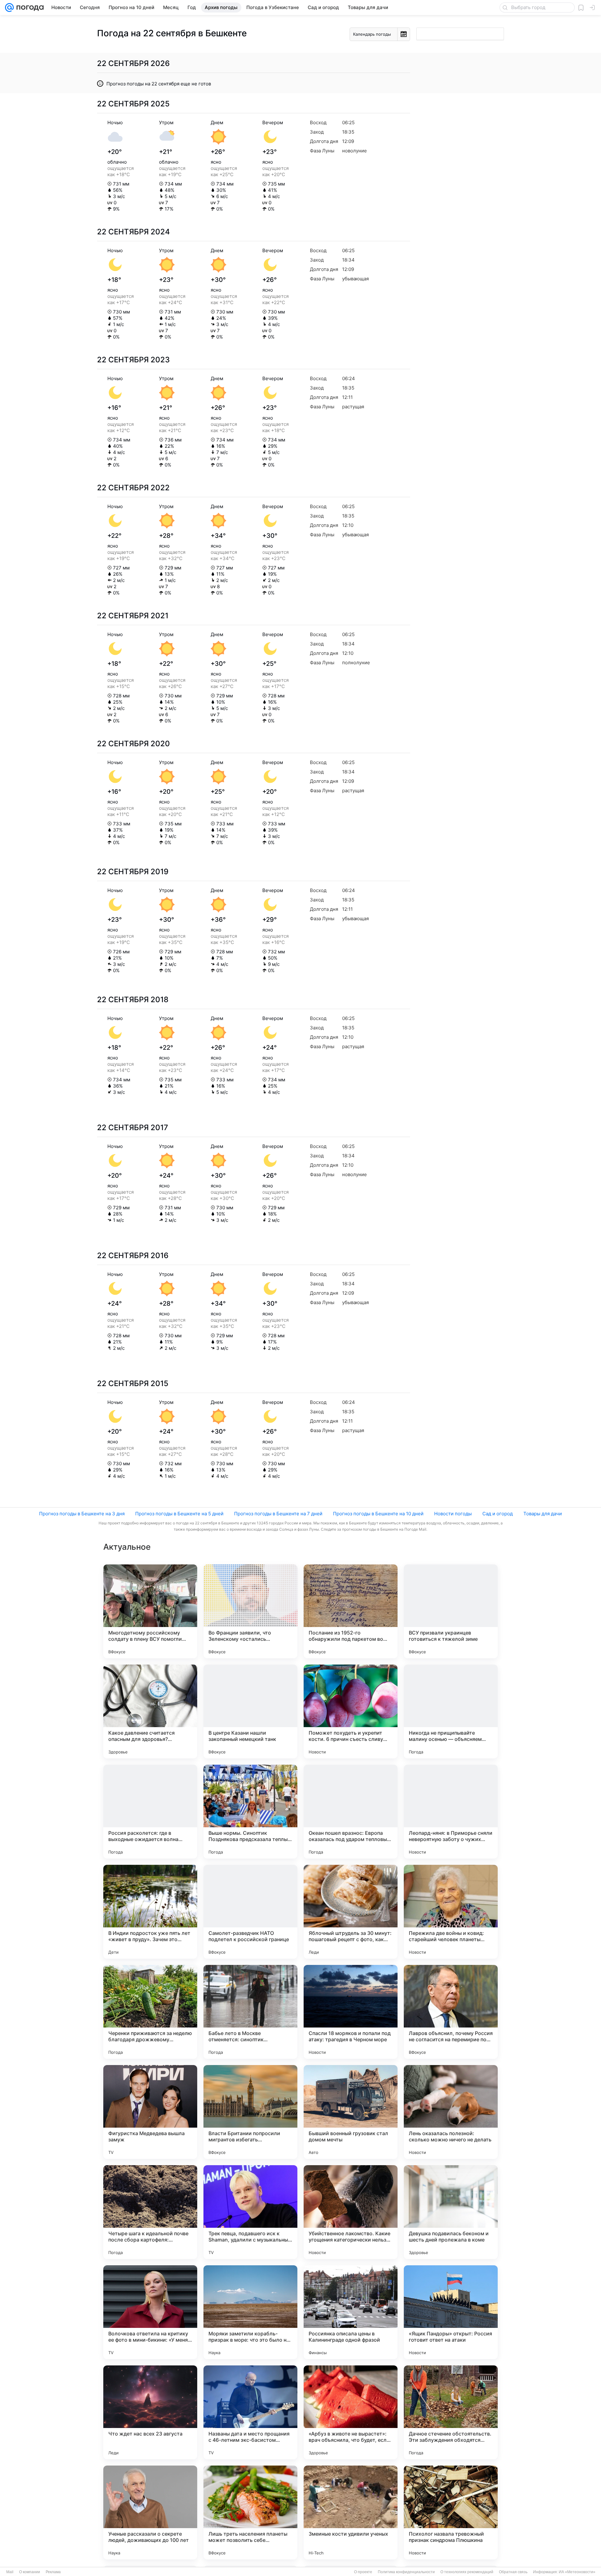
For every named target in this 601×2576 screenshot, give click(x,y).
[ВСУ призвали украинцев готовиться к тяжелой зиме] (451, 1611)
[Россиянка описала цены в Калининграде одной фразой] (351, 2312)
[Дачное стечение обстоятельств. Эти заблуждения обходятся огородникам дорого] (451, 2412)
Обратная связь (513, 2572)
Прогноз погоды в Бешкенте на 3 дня (82, 1514)
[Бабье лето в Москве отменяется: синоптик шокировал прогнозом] (250, 2012)
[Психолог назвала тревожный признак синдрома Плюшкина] (451, 2512)
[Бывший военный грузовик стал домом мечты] (351, 2112)
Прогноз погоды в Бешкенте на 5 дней (179, 1514)
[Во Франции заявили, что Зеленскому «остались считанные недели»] (250, 1611)
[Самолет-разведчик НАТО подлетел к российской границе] (250, 1912)
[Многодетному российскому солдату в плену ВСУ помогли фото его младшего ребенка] (150, 1611)
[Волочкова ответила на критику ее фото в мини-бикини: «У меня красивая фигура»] (150, 2312)
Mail (10, 2572)
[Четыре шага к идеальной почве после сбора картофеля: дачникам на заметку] (150, 2212)
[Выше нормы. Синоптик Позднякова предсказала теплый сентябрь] (250, 1812)
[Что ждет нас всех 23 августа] (150, 2412)
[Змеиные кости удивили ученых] (351, 2512)
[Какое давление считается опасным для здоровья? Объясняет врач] (150, 1711)
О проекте (363, 2572)
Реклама (53, 2572)
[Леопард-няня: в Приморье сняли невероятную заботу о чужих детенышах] (451, 1812)
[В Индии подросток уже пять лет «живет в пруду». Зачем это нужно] (150, 1912)
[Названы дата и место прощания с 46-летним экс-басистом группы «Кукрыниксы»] (250, 2412)
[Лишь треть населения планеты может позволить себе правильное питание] (250, 2512)
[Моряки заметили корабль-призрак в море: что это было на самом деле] (250, 2312)
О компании (30, 2572)
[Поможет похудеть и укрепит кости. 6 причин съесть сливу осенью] (351, 1711)
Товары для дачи (543, 1514)
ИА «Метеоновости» (577, 2572)
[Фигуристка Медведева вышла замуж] (150, 2112)
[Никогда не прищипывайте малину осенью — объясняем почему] (451, 1711)
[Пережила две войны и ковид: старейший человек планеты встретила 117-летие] (451, 1912)
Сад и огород (498, 1514)
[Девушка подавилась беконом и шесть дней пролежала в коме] (451, 2212)
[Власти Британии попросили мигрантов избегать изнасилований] (250, 2112)
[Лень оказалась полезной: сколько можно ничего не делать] (451, 2112)
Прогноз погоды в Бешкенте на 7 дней (278, 1514)
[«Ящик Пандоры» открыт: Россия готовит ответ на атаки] (451, 2312)
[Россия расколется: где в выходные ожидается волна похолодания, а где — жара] (150, 1812)
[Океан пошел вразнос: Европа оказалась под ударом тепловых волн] (351, 1812)
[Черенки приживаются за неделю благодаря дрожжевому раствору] (150, 2012)
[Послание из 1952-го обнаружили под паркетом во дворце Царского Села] (351, 1611)
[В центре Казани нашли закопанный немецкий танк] (250, 1711)
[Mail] (9, 8)
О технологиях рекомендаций (467, 2572)
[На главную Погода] (29, 8)
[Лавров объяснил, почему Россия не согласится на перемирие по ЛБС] (451, 2012)
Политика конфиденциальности (406, 2572)
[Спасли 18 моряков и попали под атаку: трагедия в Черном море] (351, 2012)
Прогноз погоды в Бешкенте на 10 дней (378, 1514)
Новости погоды (453, 1514)
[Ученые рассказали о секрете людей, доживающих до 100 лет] (150, 2512)
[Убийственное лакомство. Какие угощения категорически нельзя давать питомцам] (351, 2212)
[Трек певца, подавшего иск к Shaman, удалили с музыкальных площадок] (250, 2212)
